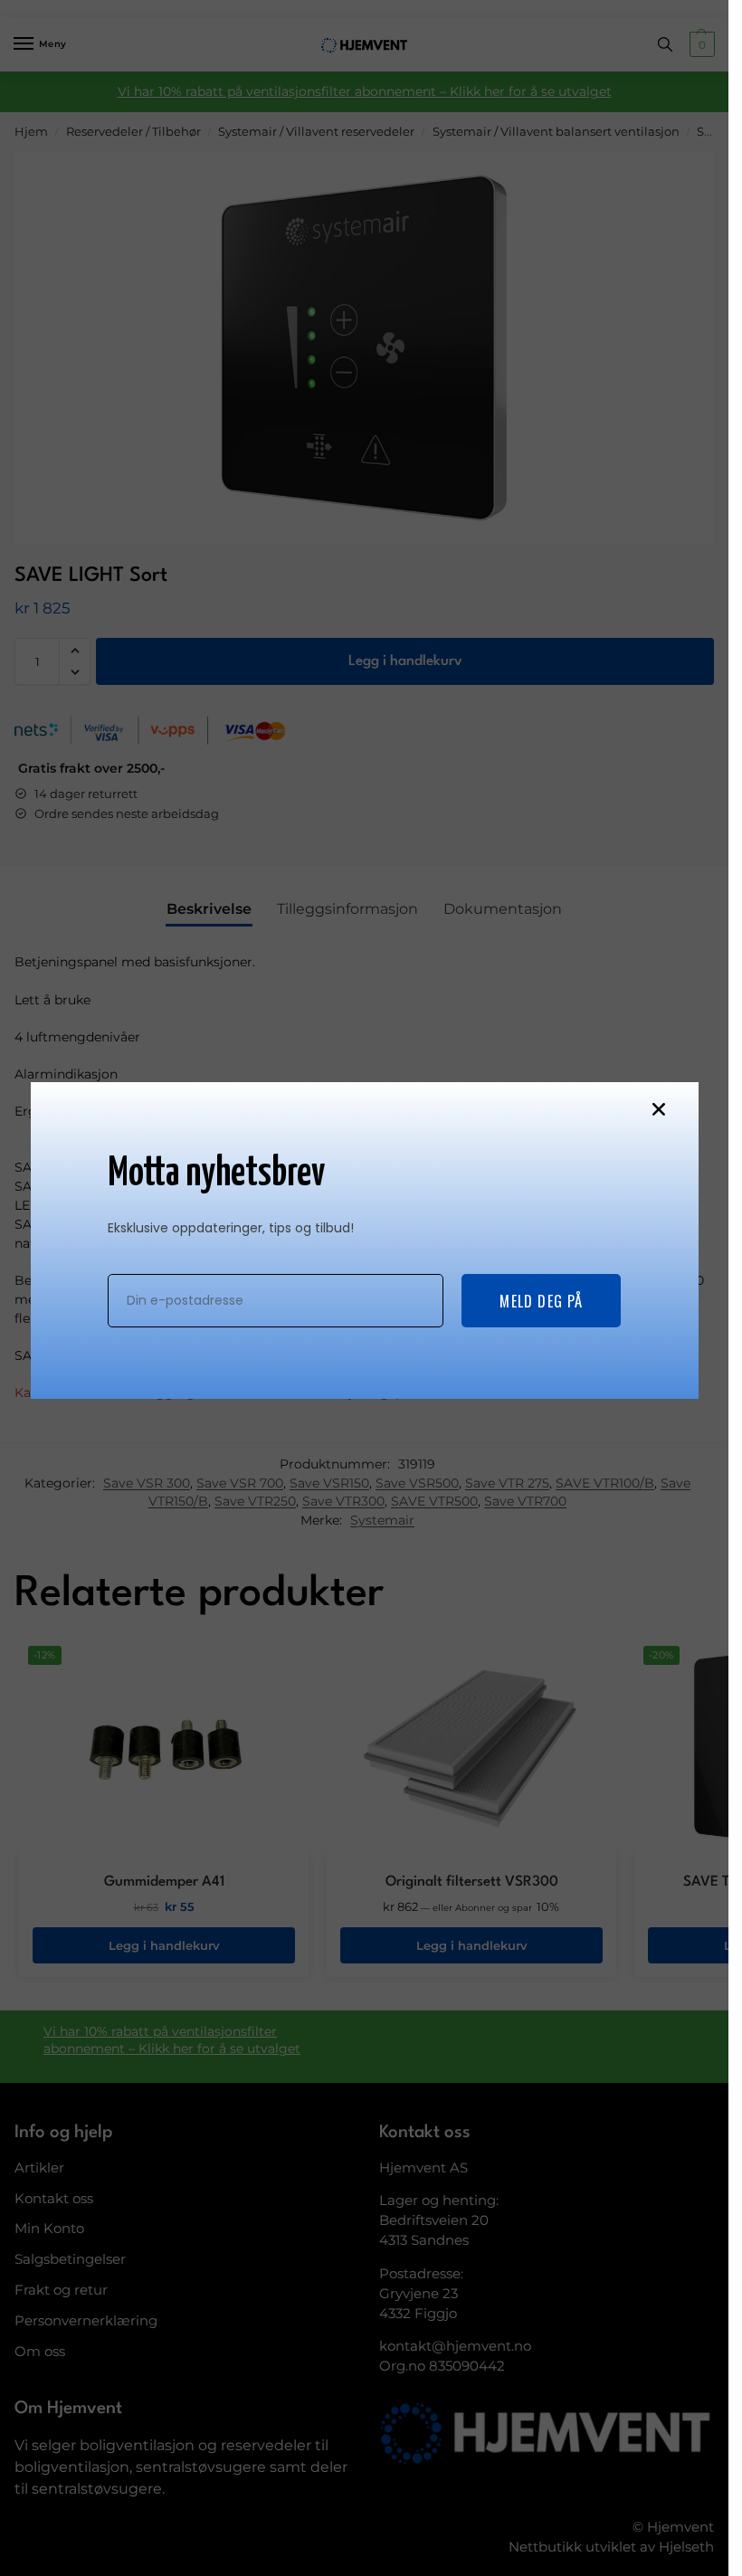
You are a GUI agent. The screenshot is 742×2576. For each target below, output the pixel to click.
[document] (364, 1288)
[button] (659, 1109)
